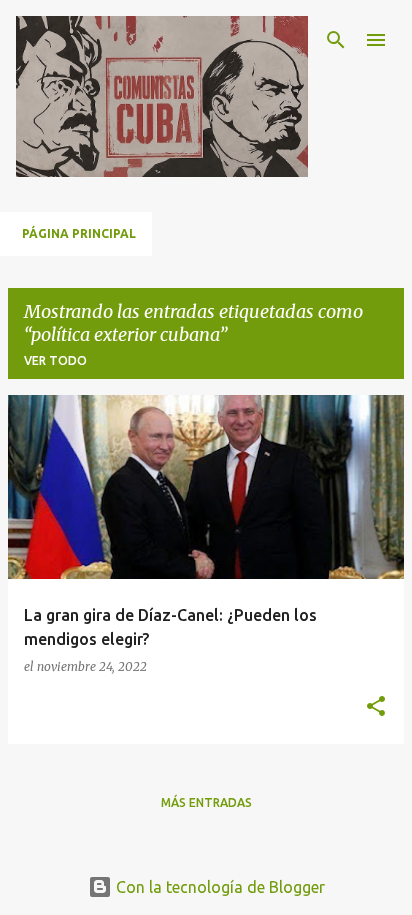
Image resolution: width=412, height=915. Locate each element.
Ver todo (55, 360)
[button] (376, 707)
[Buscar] (336, 40)
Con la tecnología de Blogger (218, 887)
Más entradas (206, 802)
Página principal (79, 233)
